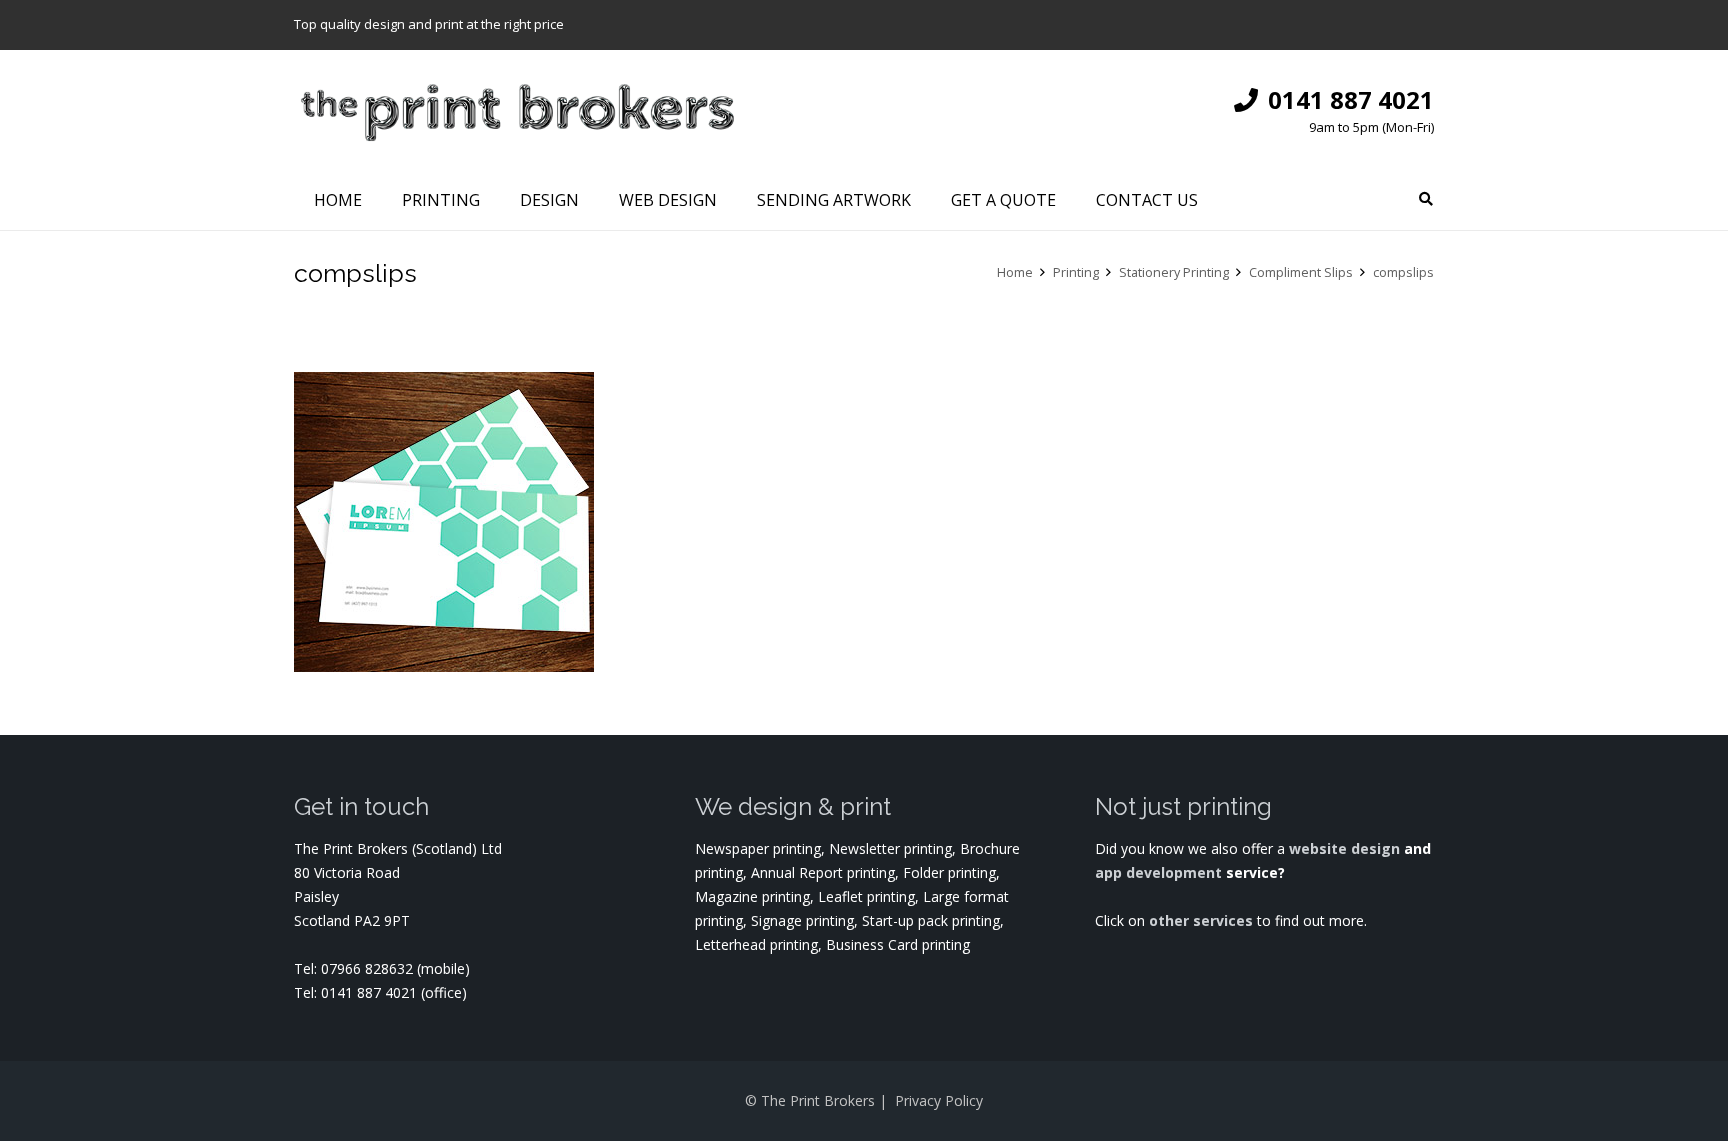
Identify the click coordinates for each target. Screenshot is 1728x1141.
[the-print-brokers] (517, 110)
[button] (1425, 199)
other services (1201, 920)
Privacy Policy (939, 1100)
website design (1344, 848)
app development (1160, 872)
